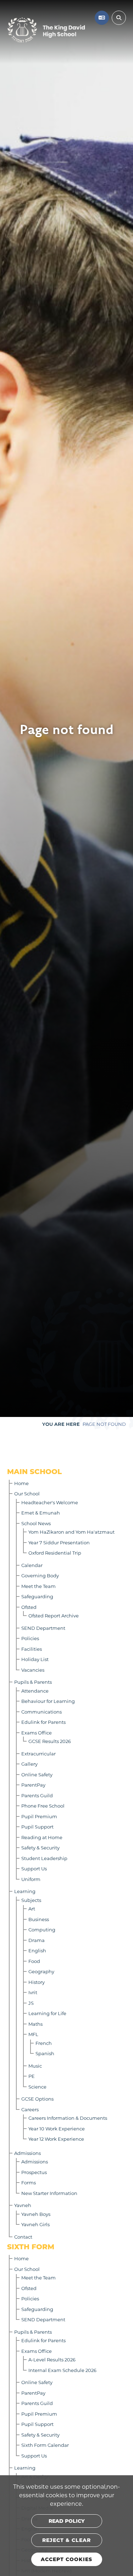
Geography (41, 1971)
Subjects (31, 1900)
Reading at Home (42, 1837)
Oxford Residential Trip (55, 1553)
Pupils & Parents (33, 1682)
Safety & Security (40, 1847)
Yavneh (23, 2205)
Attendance (35, 1691)
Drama (37, 1940)
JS (31, 2003)
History (37, 1982)
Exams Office (37, 1733)
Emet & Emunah (41, 1513)
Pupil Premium (39, 1816)
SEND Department (43, 1628)
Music (35, 2066)
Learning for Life (47, 2013)
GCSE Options (37, 2099)
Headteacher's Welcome (50, 1502)
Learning (25, 1891)
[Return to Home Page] (46, 30)
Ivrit (33, 1992)
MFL (33, 2034)
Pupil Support (37, 1827)
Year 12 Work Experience (56, 2139)
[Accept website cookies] (67, 2559)
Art (32, 1908)
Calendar (32, 1565)
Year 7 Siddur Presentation (59, 1542)
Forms (29, 2182)
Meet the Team (38, 1586)
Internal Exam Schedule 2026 (62, 2370)
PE (32, 2076)
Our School (27, 1493)
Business (39, 1919)
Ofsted (29, 1607)
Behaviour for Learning (48, 1701)
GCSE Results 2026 (50, 1741)
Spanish (45, 2053)
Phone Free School (43, 1806)
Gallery (29, 1764)
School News (36, 1523)
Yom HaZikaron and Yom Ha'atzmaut (71, 1532)
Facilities (32, 1649)
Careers (30, 2109)
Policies (30, 1638)
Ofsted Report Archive (54, 1615)
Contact (23, 2237)
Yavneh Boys (36, 2214)
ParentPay (33, 1785)
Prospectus (34, 2172)
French (44, 2043)
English (37, 1950)
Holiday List (35, 1659)
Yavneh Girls (35, 2224)
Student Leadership (44, 1858)
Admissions (27, 2153)
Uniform (31, 1879)
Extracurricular (38, 1753)
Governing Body (40, 1575)
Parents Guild (37, 1795)
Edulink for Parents (43, 1722)
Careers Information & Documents (68, 2118)
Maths (35, 2024)
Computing (42, 1929)
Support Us (34, 1868)
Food (34, 1961)
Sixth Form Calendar (45, 2445)
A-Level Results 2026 (52, 2359)
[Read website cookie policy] (67, 2521)
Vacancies (33, 1670)
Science (37, 2087)
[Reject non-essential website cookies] (67, 2540)
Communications (41, 1712)
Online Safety (37, 1774)
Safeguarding (37, 1596)
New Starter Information (49, 2193)
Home (21, 1483)
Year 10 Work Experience (57, 2128)
